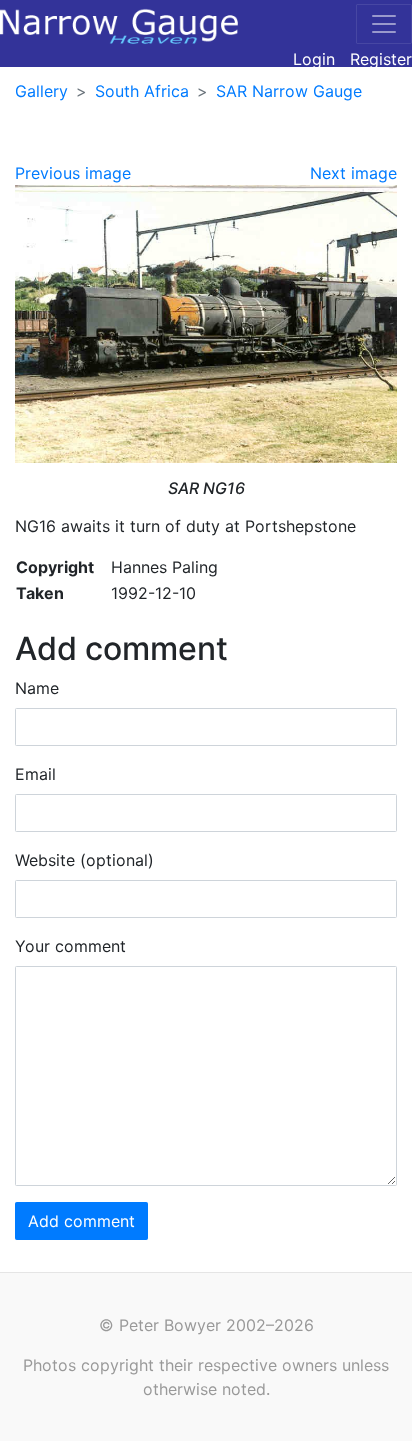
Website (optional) (84, 860)
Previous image (73, 173)
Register (381, 59)
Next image (353, 173)
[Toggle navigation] (384, 24)
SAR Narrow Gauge (289, 91)
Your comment (70, 946)
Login (314, 59)
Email (35, 774)
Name (37, 688)
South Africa (142, 91)
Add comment (81, 1221)
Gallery (41, 91)
